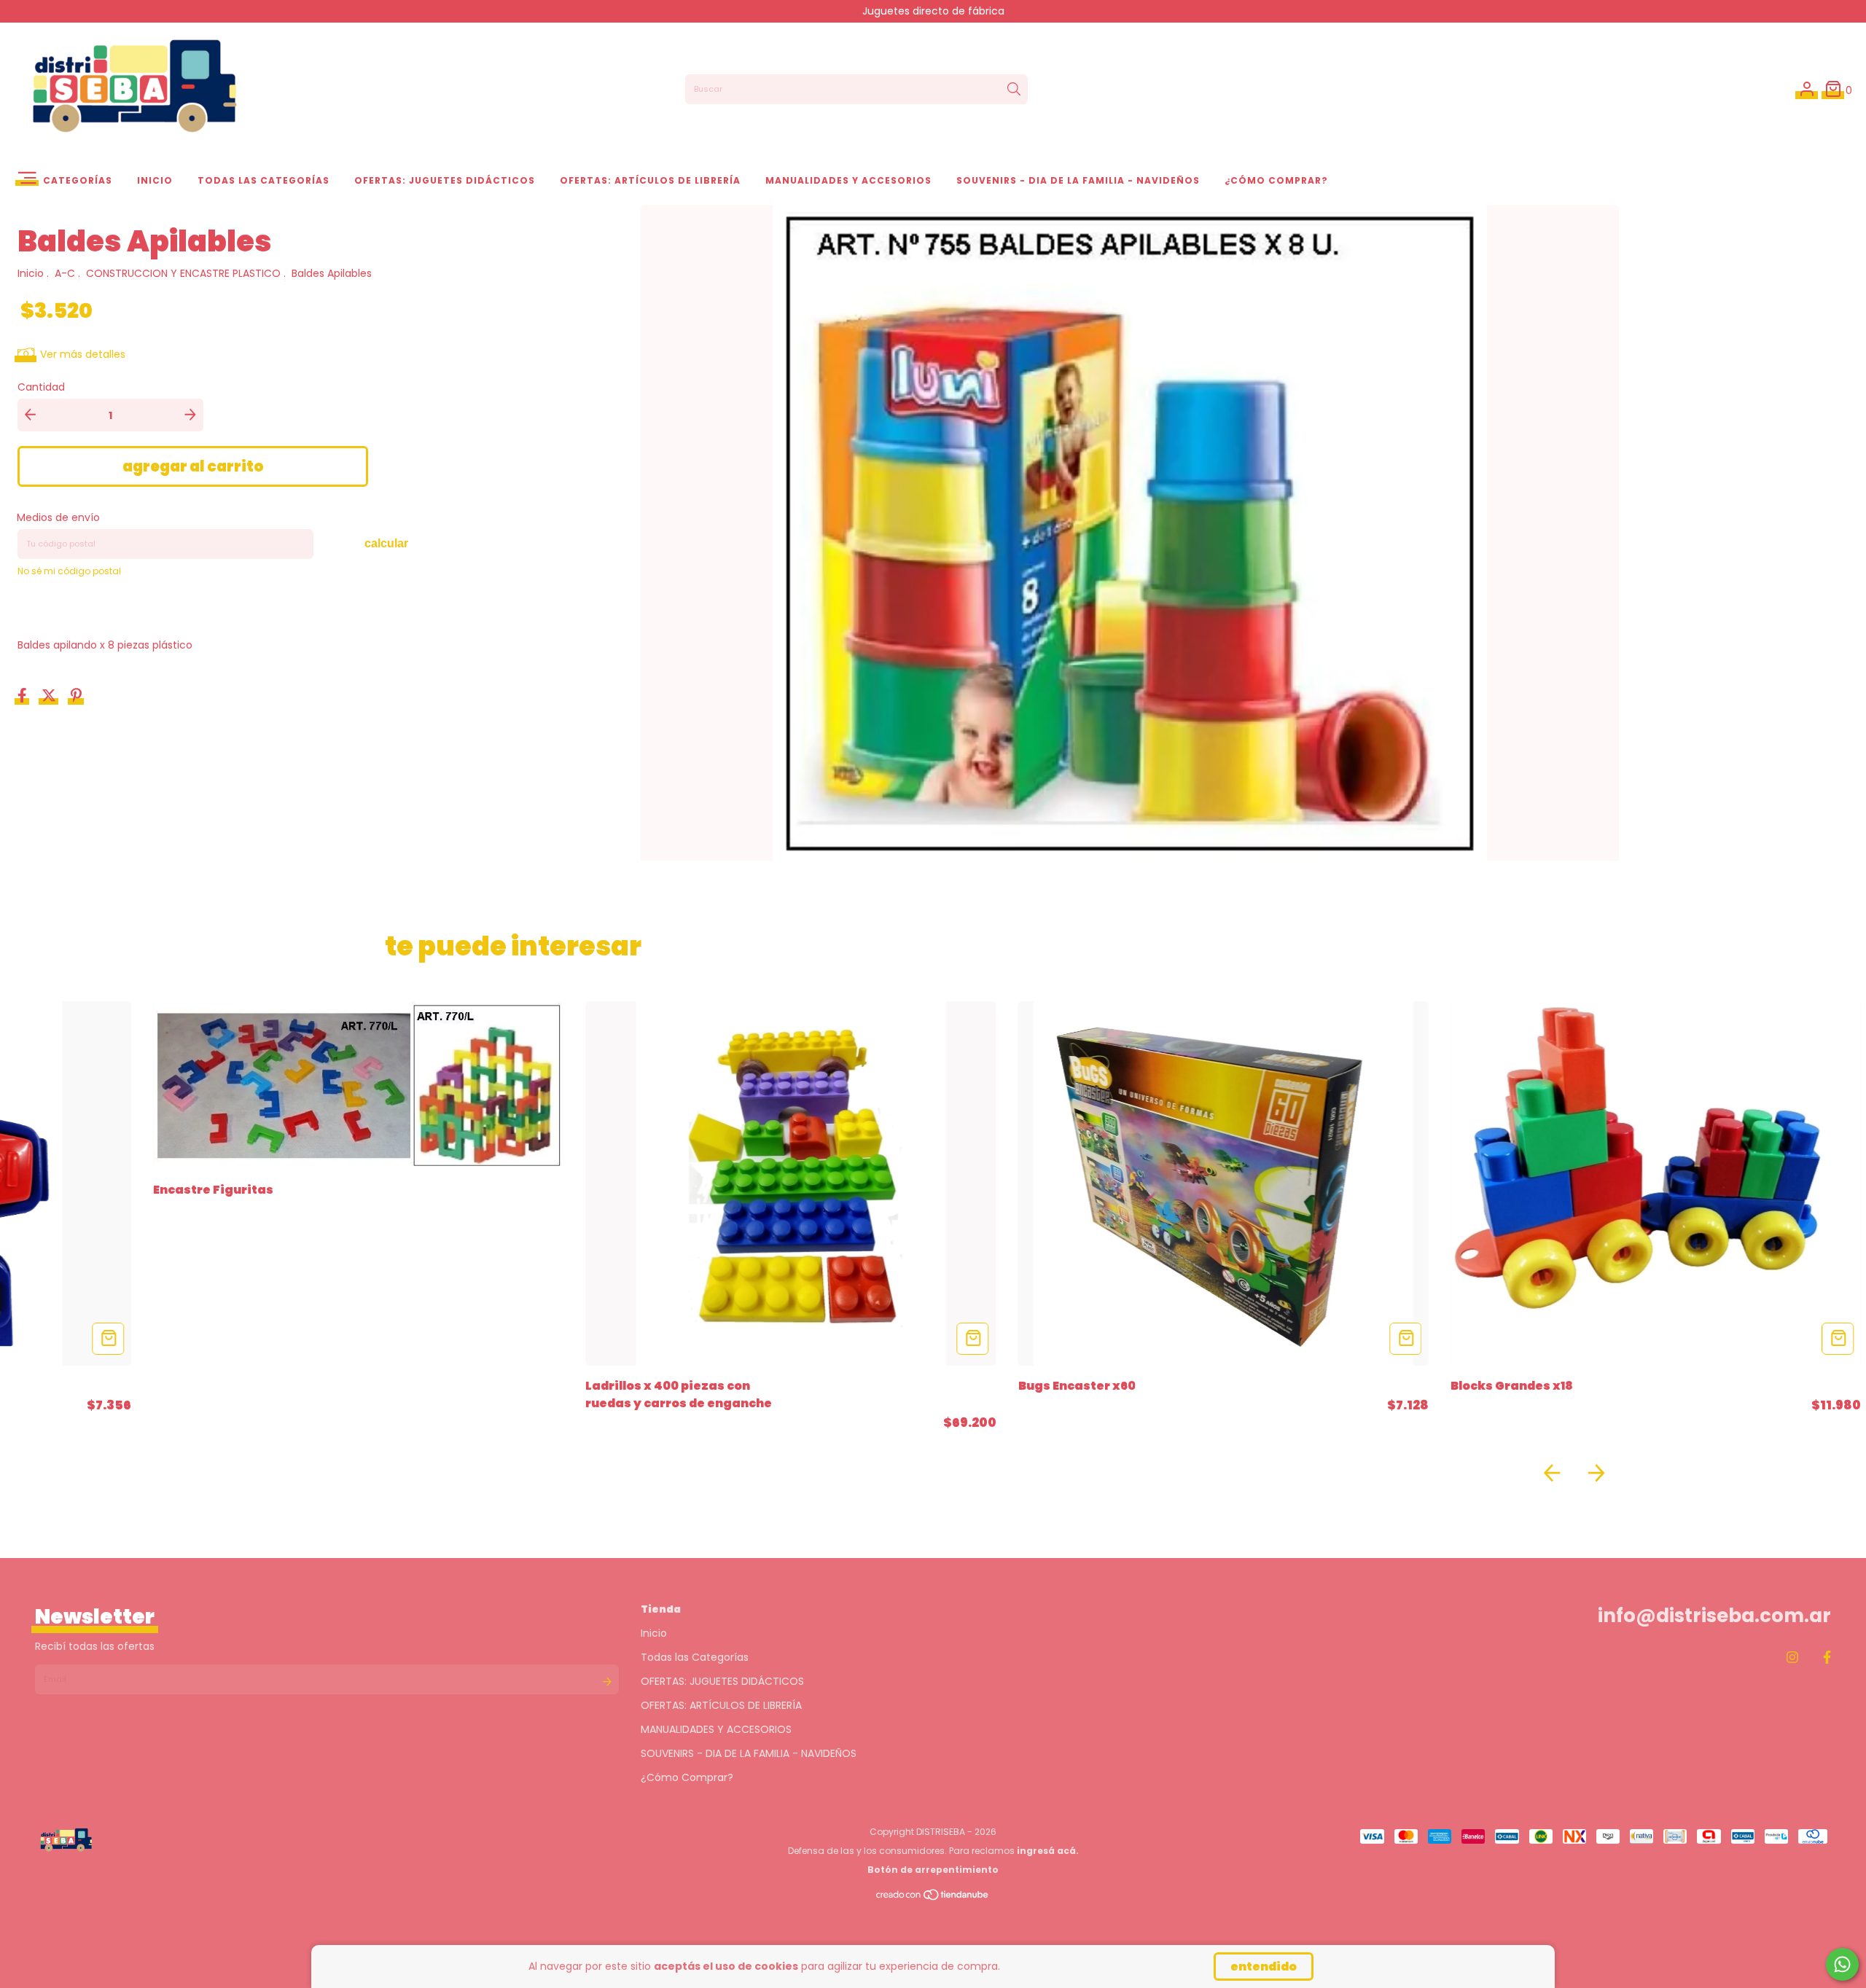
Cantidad (41, 387)
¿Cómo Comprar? (1276, 180)
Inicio (155, 180)
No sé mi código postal (69, 571)
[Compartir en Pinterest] (76, 697)
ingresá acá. (1048, 1851)
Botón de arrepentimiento (933, 1870)
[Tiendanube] (933, 1897)
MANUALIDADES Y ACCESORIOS (848, 180)
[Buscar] (1014, 90)
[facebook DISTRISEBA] (1827, 1658)
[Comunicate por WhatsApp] (1842, 1964)
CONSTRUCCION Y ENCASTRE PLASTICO (183, 273)
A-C (65, 273)
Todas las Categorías (263, 180)
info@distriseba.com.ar (1714, 1616)
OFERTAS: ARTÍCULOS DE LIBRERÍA (650, 180)
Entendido (1264, 1967)
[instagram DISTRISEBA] (1792, 1658)
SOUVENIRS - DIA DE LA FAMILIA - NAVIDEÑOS (1078, 180)
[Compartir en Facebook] (24, 697)
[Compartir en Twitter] (50, 697)
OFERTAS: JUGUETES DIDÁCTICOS (445, 180)
